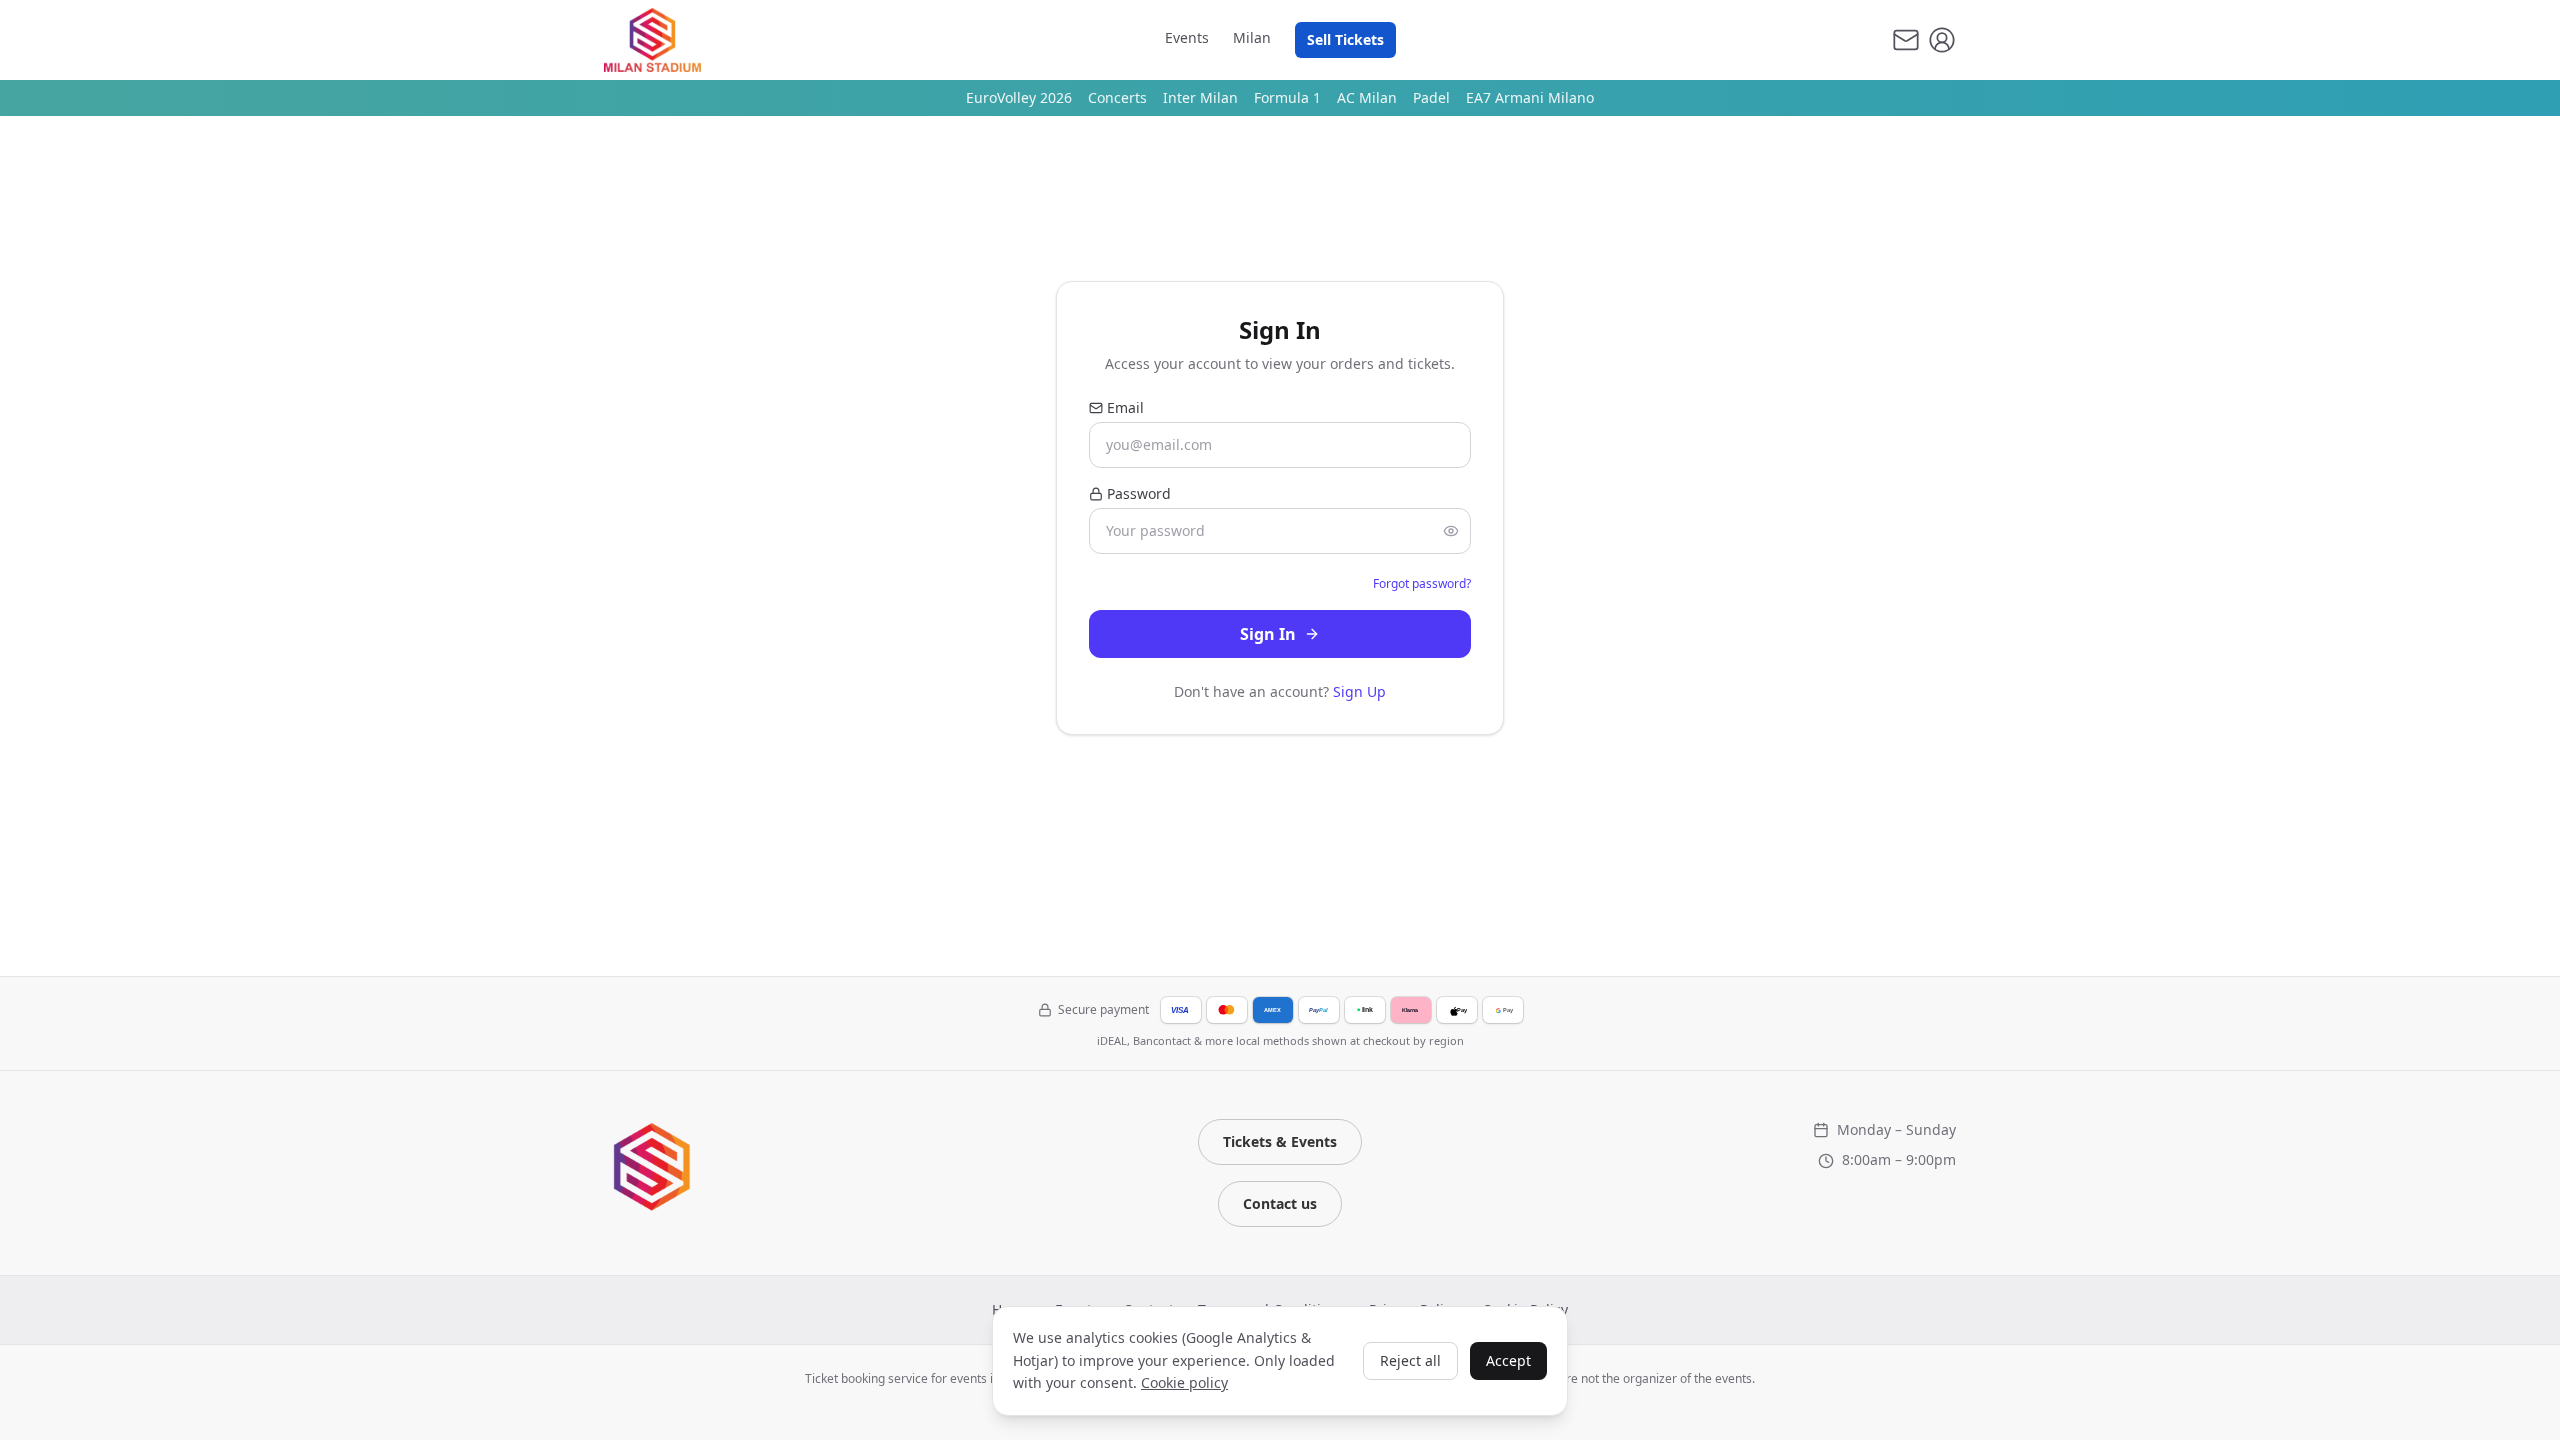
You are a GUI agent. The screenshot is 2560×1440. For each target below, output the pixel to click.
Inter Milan (1200, 97)
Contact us (1280, 1203)
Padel (1431, 97)
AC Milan (1367, 97)
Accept (1508, 1360)
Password (1139, 493)
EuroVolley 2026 (1019, 97)
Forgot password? (1422, 583)
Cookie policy (1184, 1382)
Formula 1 (1287, 97)
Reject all (1410, 1360)
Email (1125, 407)
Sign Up (1359, 691)
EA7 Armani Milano (1530, 97)
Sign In (1268, 634)
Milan (1252, 37)
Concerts (1117, 97)
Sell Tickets (1345, 39)
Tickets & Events (1280, 1141)
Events (1187, 37)
